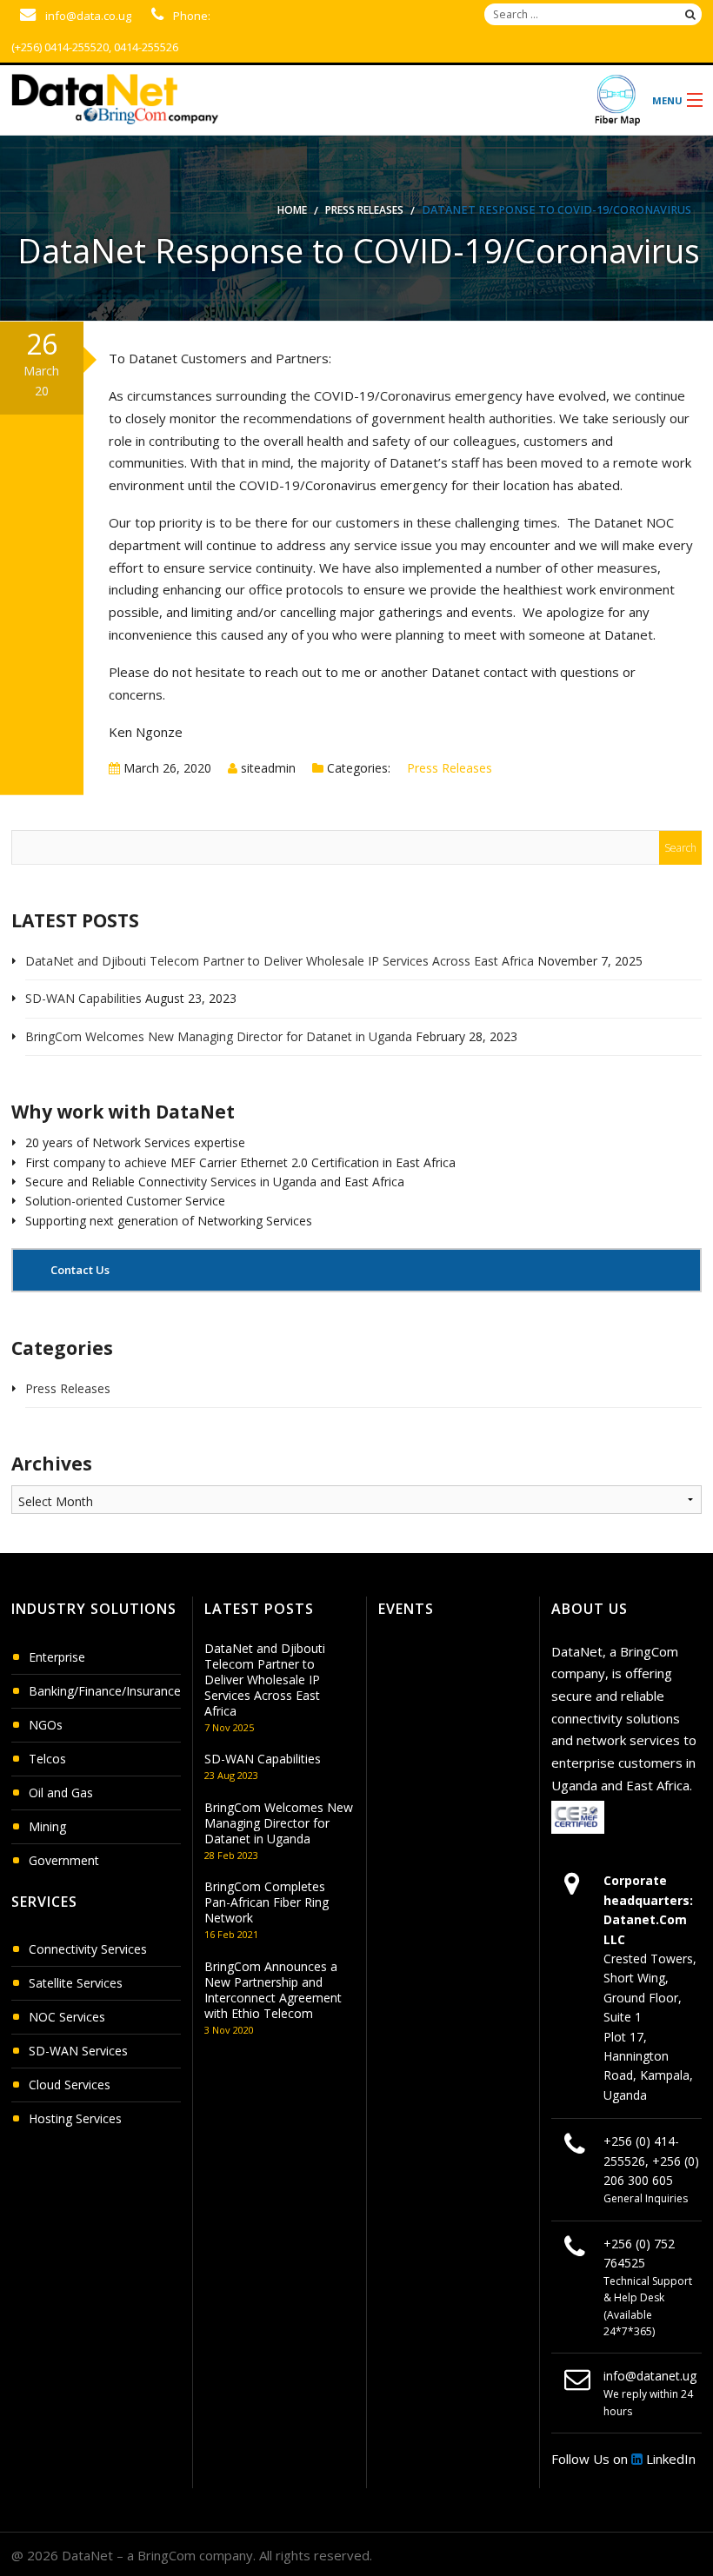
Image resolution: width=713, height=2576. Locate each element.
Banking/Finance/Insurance (105, 1691)
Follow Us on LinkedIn (623, 2459)
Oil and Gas (61, 1793)
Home (292, 210)
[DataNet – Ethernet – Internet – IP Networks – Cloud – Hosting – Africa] (274, 95)
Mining (47, 1826)
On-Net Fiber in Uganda (617, 100)
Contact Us (79, 1270)
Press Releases (364, 210)
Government (64, 1860)
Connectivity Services (88, 1949)
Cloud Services (70, 2085)
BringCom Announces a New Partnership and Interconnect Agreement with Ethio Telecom (273, 1990)
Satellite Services (76, 1983)
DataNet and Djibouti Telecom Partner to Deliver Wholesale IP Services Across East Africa (280, 961)
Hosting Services (75, 2118)
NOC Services (67, 2017)
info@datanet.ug (650, 2376)
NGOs (46, 1725)
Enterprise (57, 1657)
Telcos (47, 1759)
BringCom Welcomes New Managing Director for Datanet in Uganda (219, 1036)
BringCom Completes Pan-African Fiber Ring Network (267, 1902)
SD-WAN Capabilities (83, 998)
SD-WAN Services (78, 2051)
